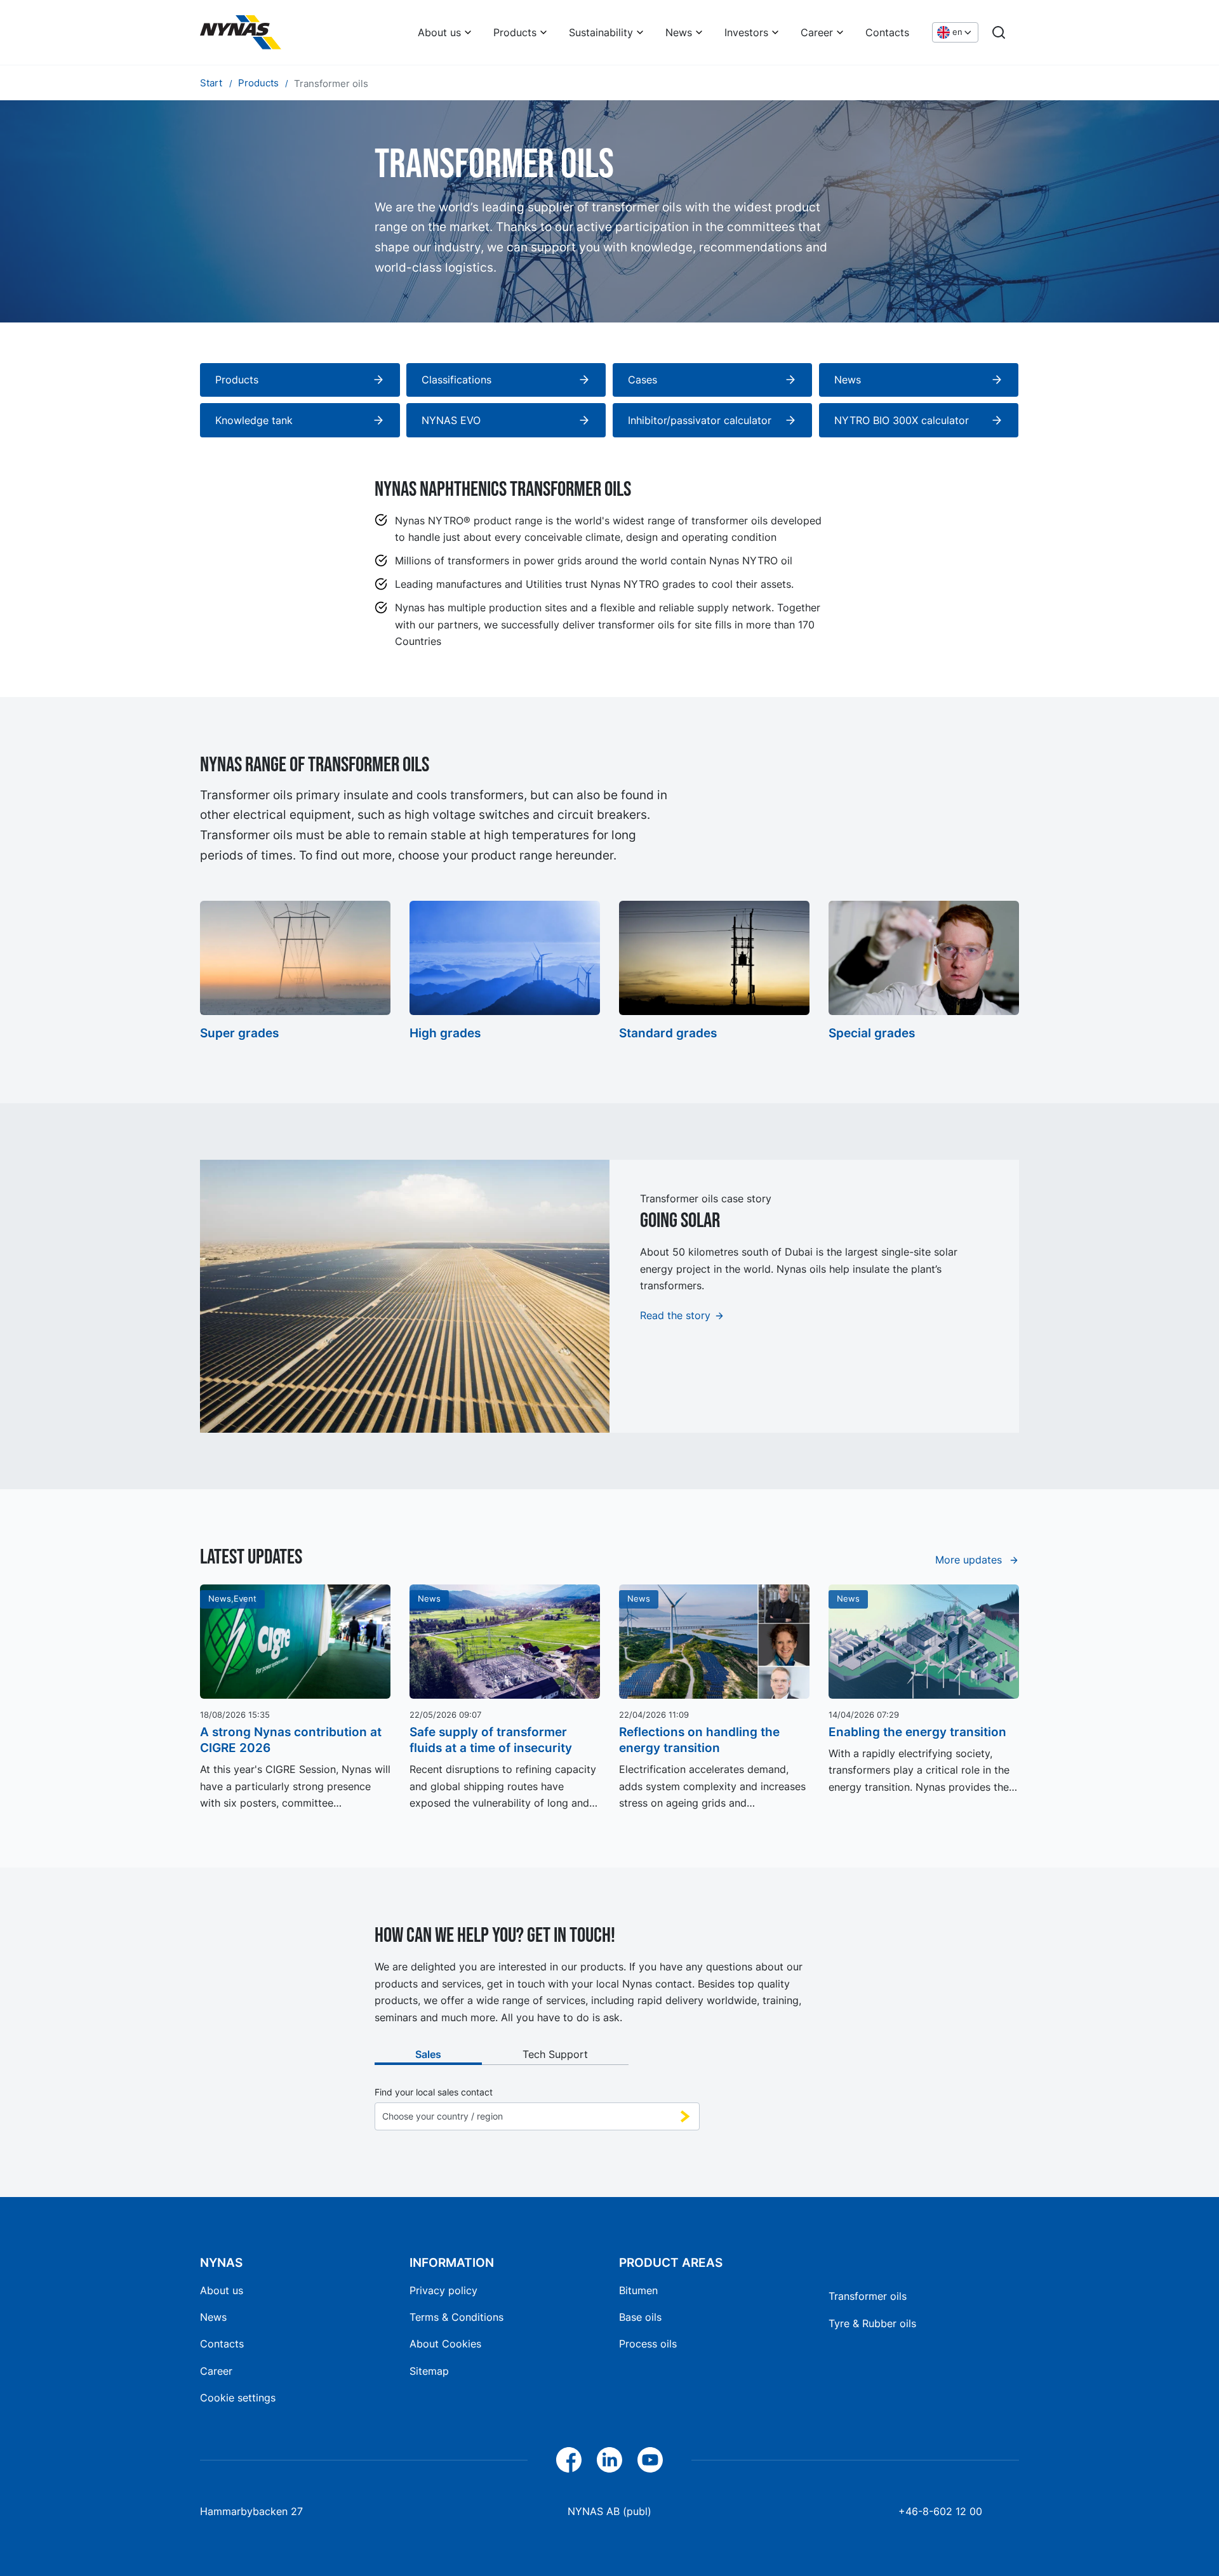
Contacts (887, 32)
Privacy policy (443, 2290)
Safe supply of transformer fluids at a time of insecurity (491, 1740)
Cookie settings (238, 2398)
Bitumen (638, 2290)
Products (515, 32)
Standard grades (668, 1033)
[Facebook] (569, 2460)
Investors (746, 32)
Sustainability (601, 32)
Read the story (675, 1315)
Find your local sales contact (434, 2092)
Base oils (640, 2317)
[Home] (241, 32)
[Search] (999, 32)
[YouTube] (650, 2460)
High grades (445, 1033)
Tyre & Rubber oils (872, 2323)
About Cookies (445, 2344)
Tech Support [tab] (555, 2054)
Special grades (872, 1033)
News (679, 32)
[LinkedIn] (609, 2460)
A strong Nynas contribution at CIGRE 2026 (291, 1740)
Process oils (648, 2344)
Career (817, 32)
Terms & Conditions (456, 2317)
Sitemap (429, 2371)
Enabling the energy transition (917, 1732)
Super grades (239, 1033)
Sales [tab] (428, 2054)
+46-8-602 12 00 (940, 2511)
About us (439, 32)
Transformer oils (868, 2296)
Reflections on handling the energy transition (699, 1740)
